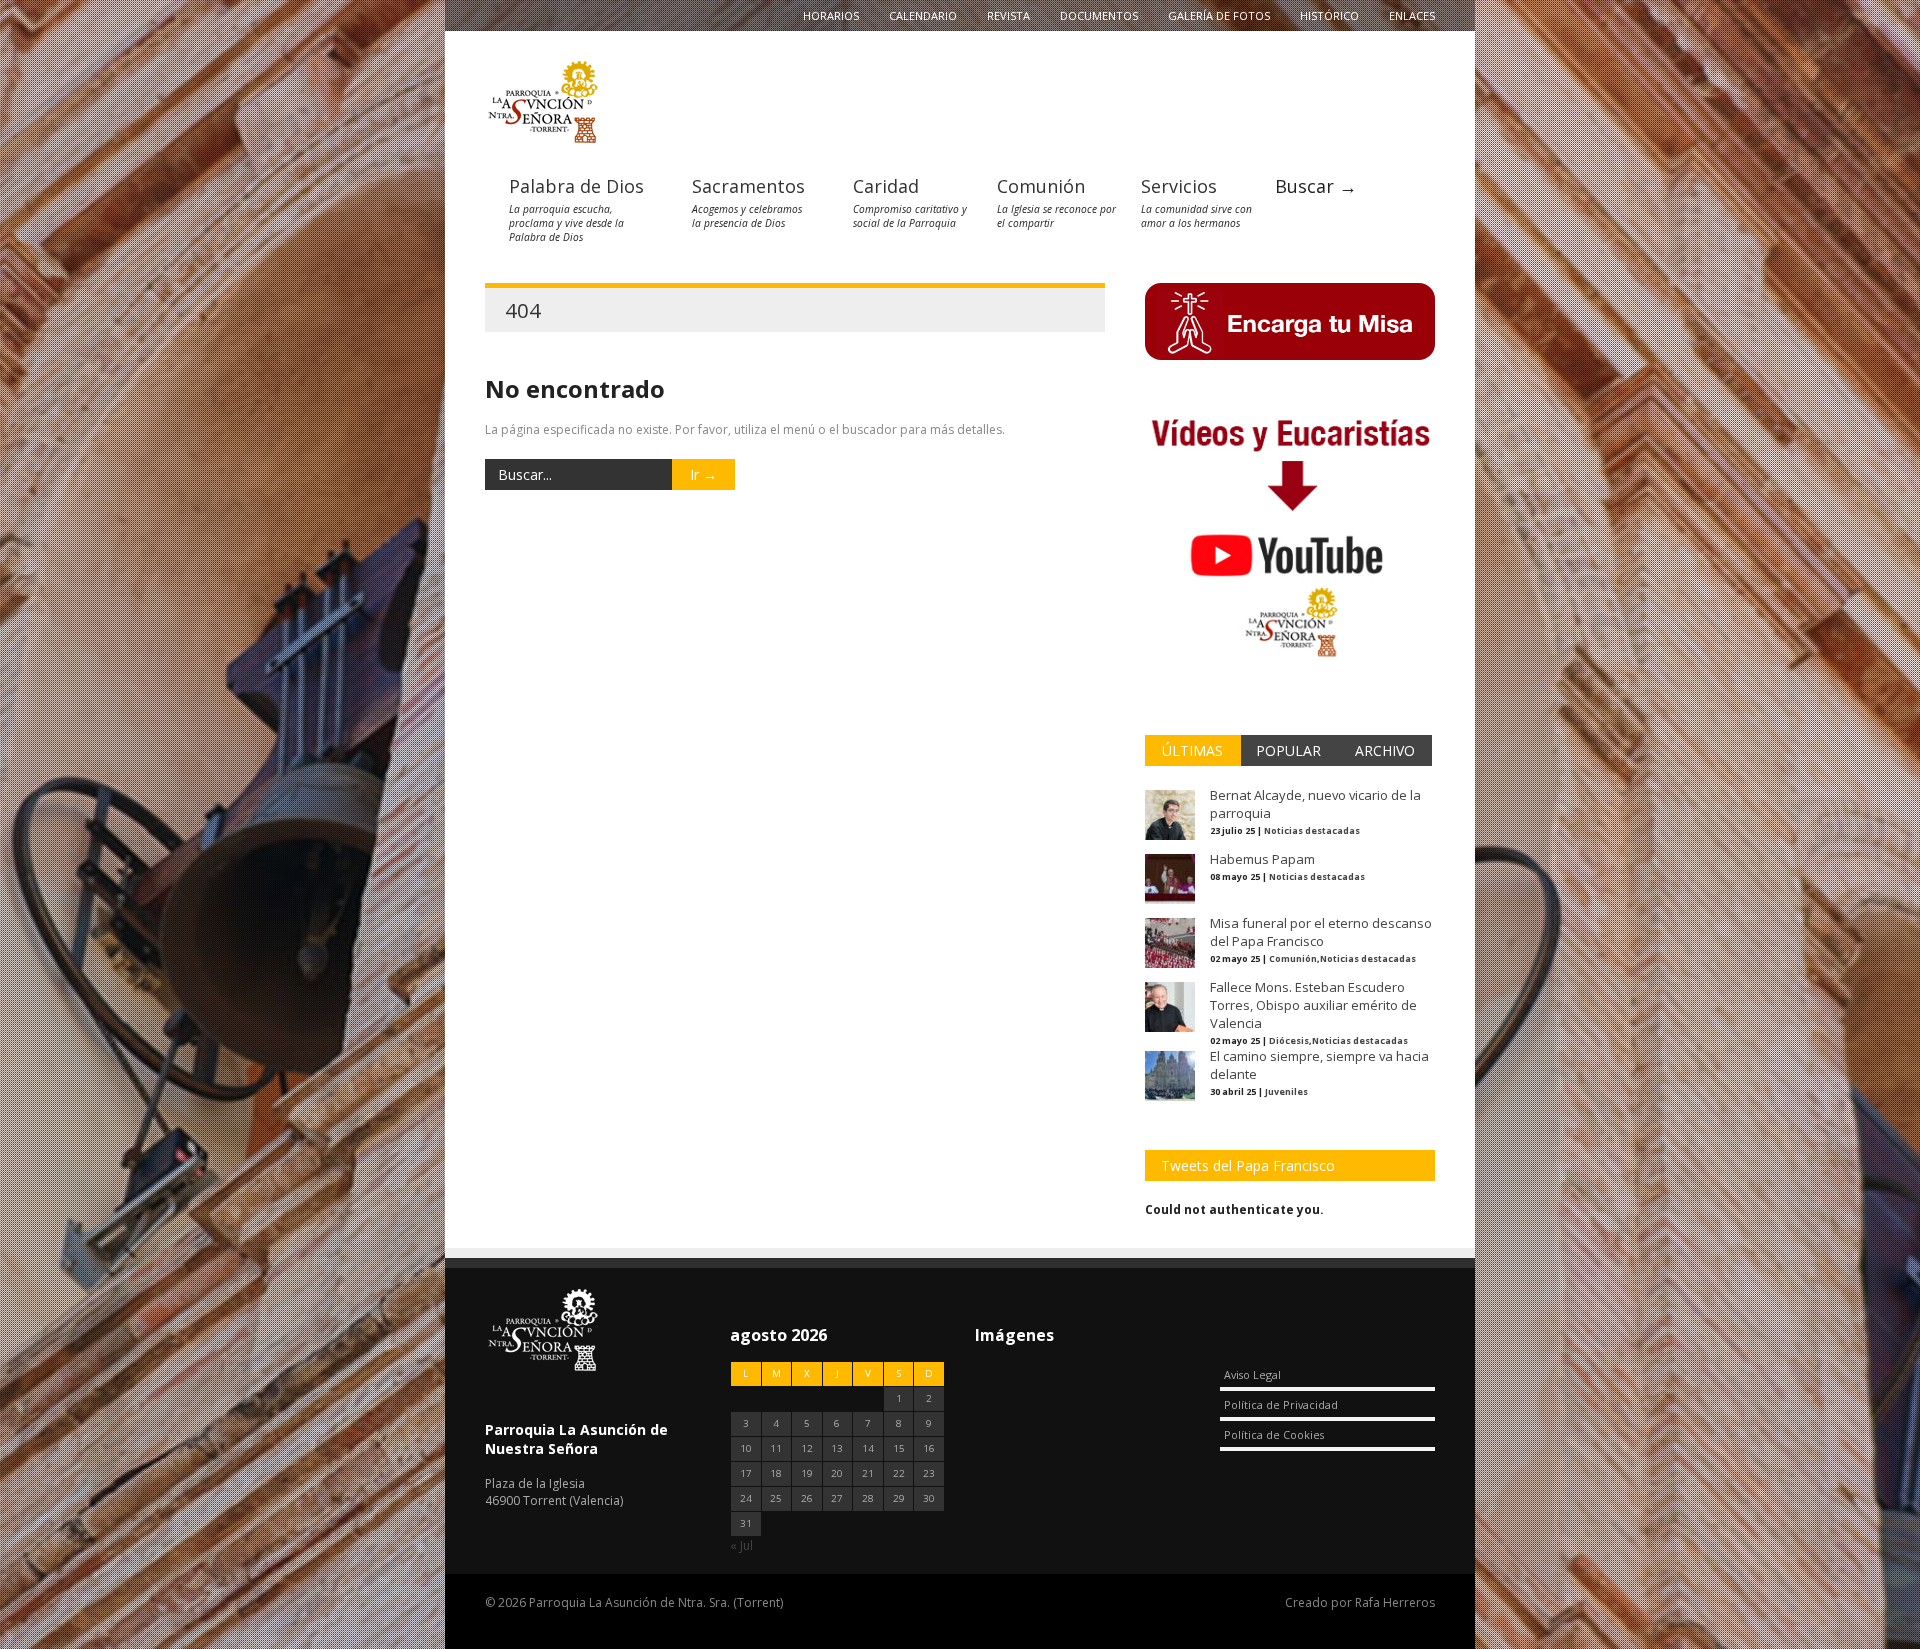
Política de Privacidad (1281, 1404)
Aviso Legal (1252, 1374)
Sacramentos (748, 186)
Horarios (831, 15)
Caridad (886, 186)
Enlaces (1412, 15)
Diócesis (1289, 1040)
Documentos (1099, 15)
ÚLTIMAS (1192, 750)
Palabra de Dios (576, 186)
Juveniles (1286, 1091)
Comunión (1041, 186)
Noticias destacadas (1312, 830)
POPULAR (1288, 750)
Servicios (1179, 186)
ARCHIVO (1385, 750)
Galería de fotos (1219, 15)
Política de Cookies (1274, 1434)
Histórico (1329, 15)
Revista (1008, 15)
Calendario (923, 15)
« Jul (741, 1545)
